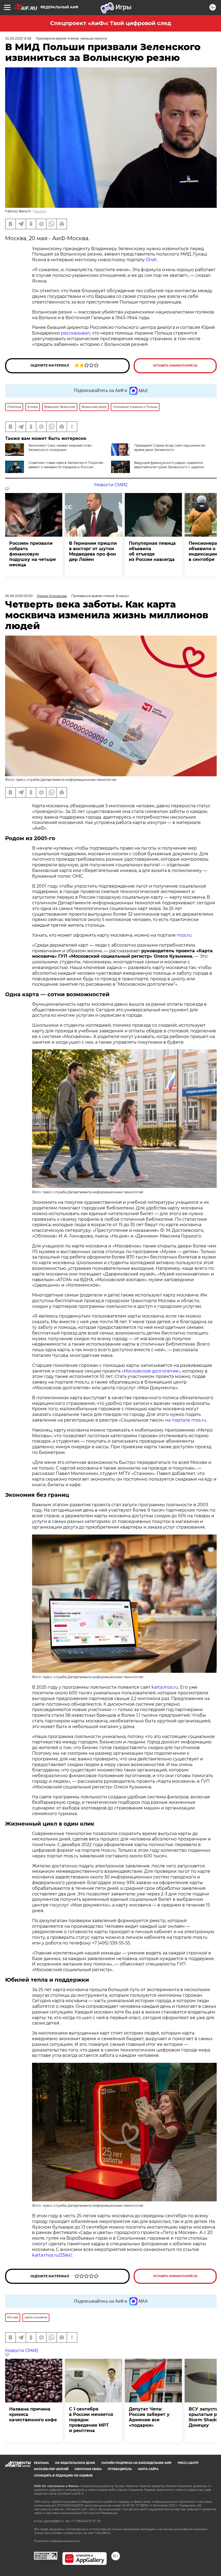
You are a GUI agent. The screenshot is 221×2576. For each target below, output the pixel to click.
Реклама (41, 2463)
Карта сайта (148, 2469)
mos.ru (184, 935)
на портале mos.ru (186, 1420)
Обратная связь (88, 2469)
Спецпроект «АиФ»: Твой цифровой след (111, 23)
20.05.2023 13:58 (18, 38)
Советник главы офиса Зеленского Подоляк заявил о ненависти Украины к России (66, 465)
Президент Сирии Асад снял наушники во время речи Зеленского (170, 448)
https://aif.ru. (103, 2533)
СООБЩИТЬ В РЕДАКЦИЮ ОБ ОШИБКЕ (63, 2476)
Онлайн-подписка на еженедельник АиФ (136, 2463)
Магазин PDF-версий (51, 2469)
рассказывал (75, 333)
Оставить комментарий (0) (175, 366)
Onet (151, 260)
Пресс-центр (188, 2463)
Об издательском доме (75, 2463)
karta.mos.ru (165, 1687)
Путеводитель (120, 2469)
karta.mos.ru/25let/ (52, 2255)
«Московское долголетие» (151, 1371)
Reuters (40, 211)
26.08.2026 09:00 (19, 596)
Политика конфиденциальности (57, 2541)
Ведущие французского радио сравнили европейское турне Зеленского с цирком (169, 465)
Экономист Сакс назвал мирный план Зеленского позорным (60, 448)
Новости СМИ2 (111, 485)
